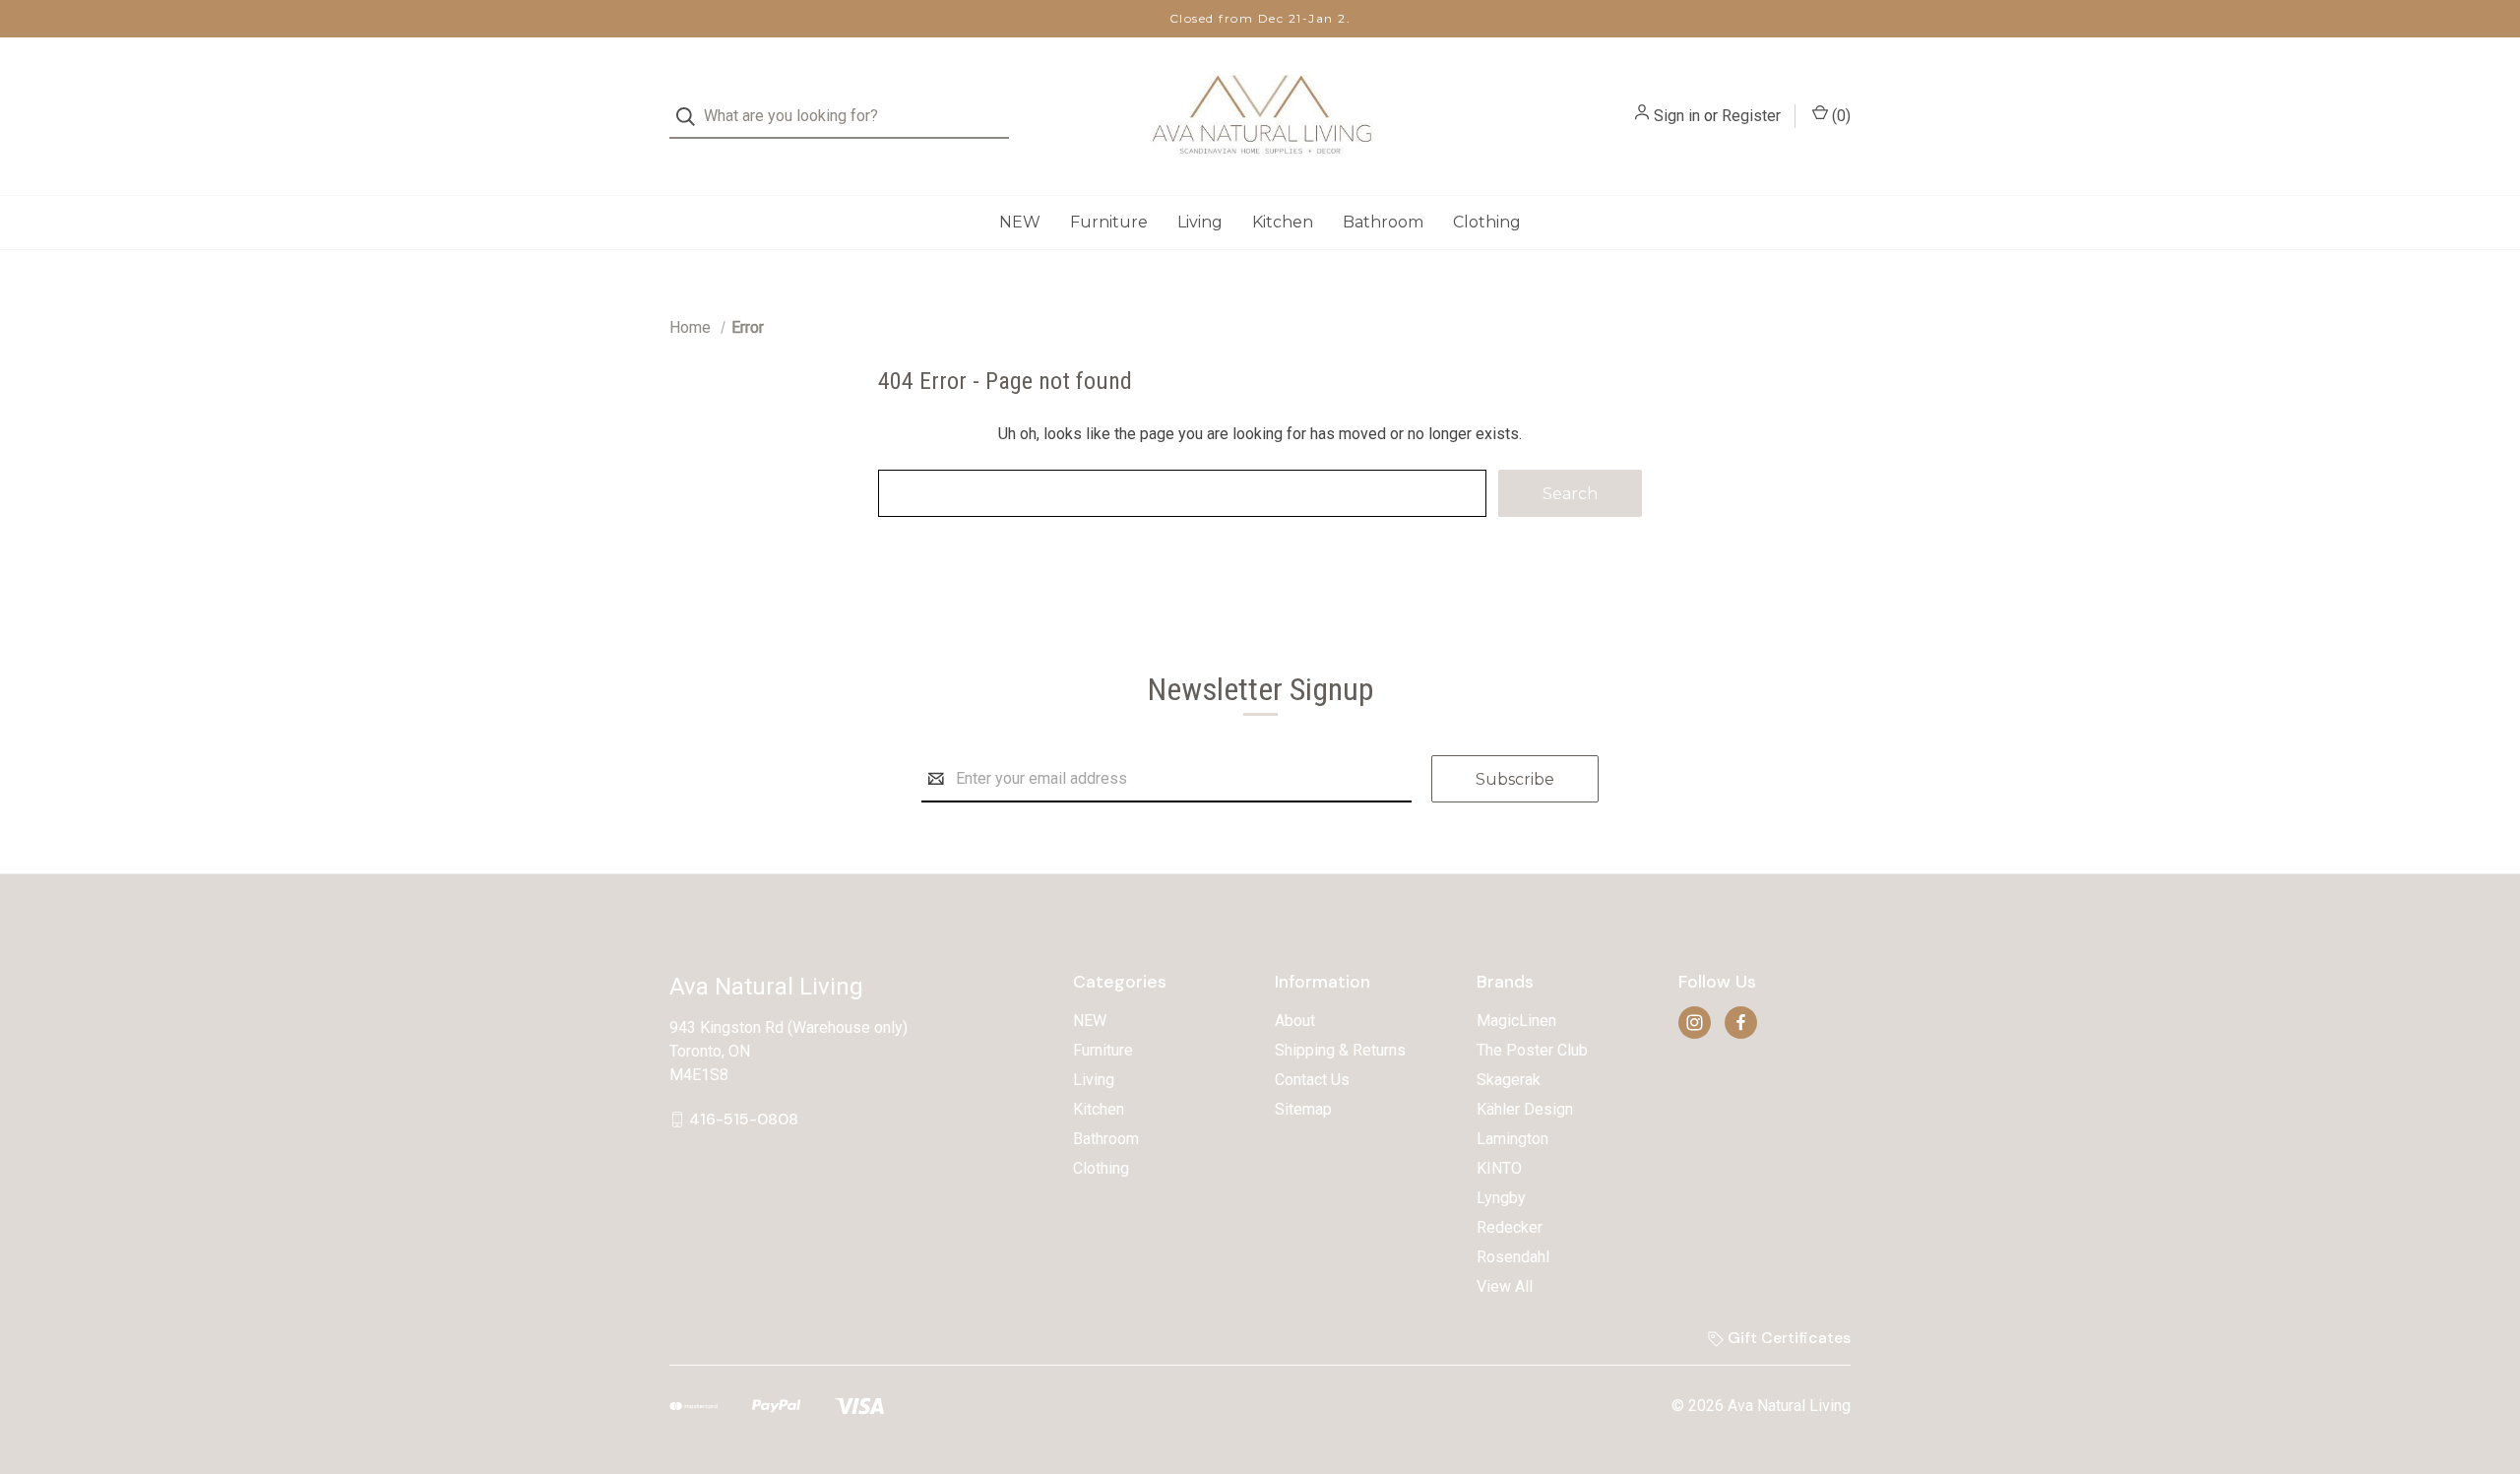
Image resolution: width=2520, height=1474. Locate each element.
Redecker (1510, 1227)
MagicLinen (1516, 1021)
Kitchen (1283, 222)
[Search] (692, 117)
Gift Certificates (1787, 1338)
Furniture (1109, 222)
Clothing (1487, 222)
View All (1505, 1286)
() (1839, 116)
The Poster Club (1532, 1050)
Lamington (1512, 1139)
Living (1200, 222)
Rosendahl (1513, 1257)
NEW (1020, 222)
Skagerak (1509, 1080)
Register (1751, 116)
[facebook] (1741, 1023)
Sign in (1677, 116)
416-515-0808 (744, 1119)
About (1295, 1021)
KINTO (1499, 1168)
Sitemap (1303, 1109)
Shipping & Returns (1340, 1050)
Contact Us (1312, 1080)
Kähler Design (1525, 1109)
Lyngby (1501, 1198)
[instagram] (1695, 1023)
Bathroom (1383, 222)
